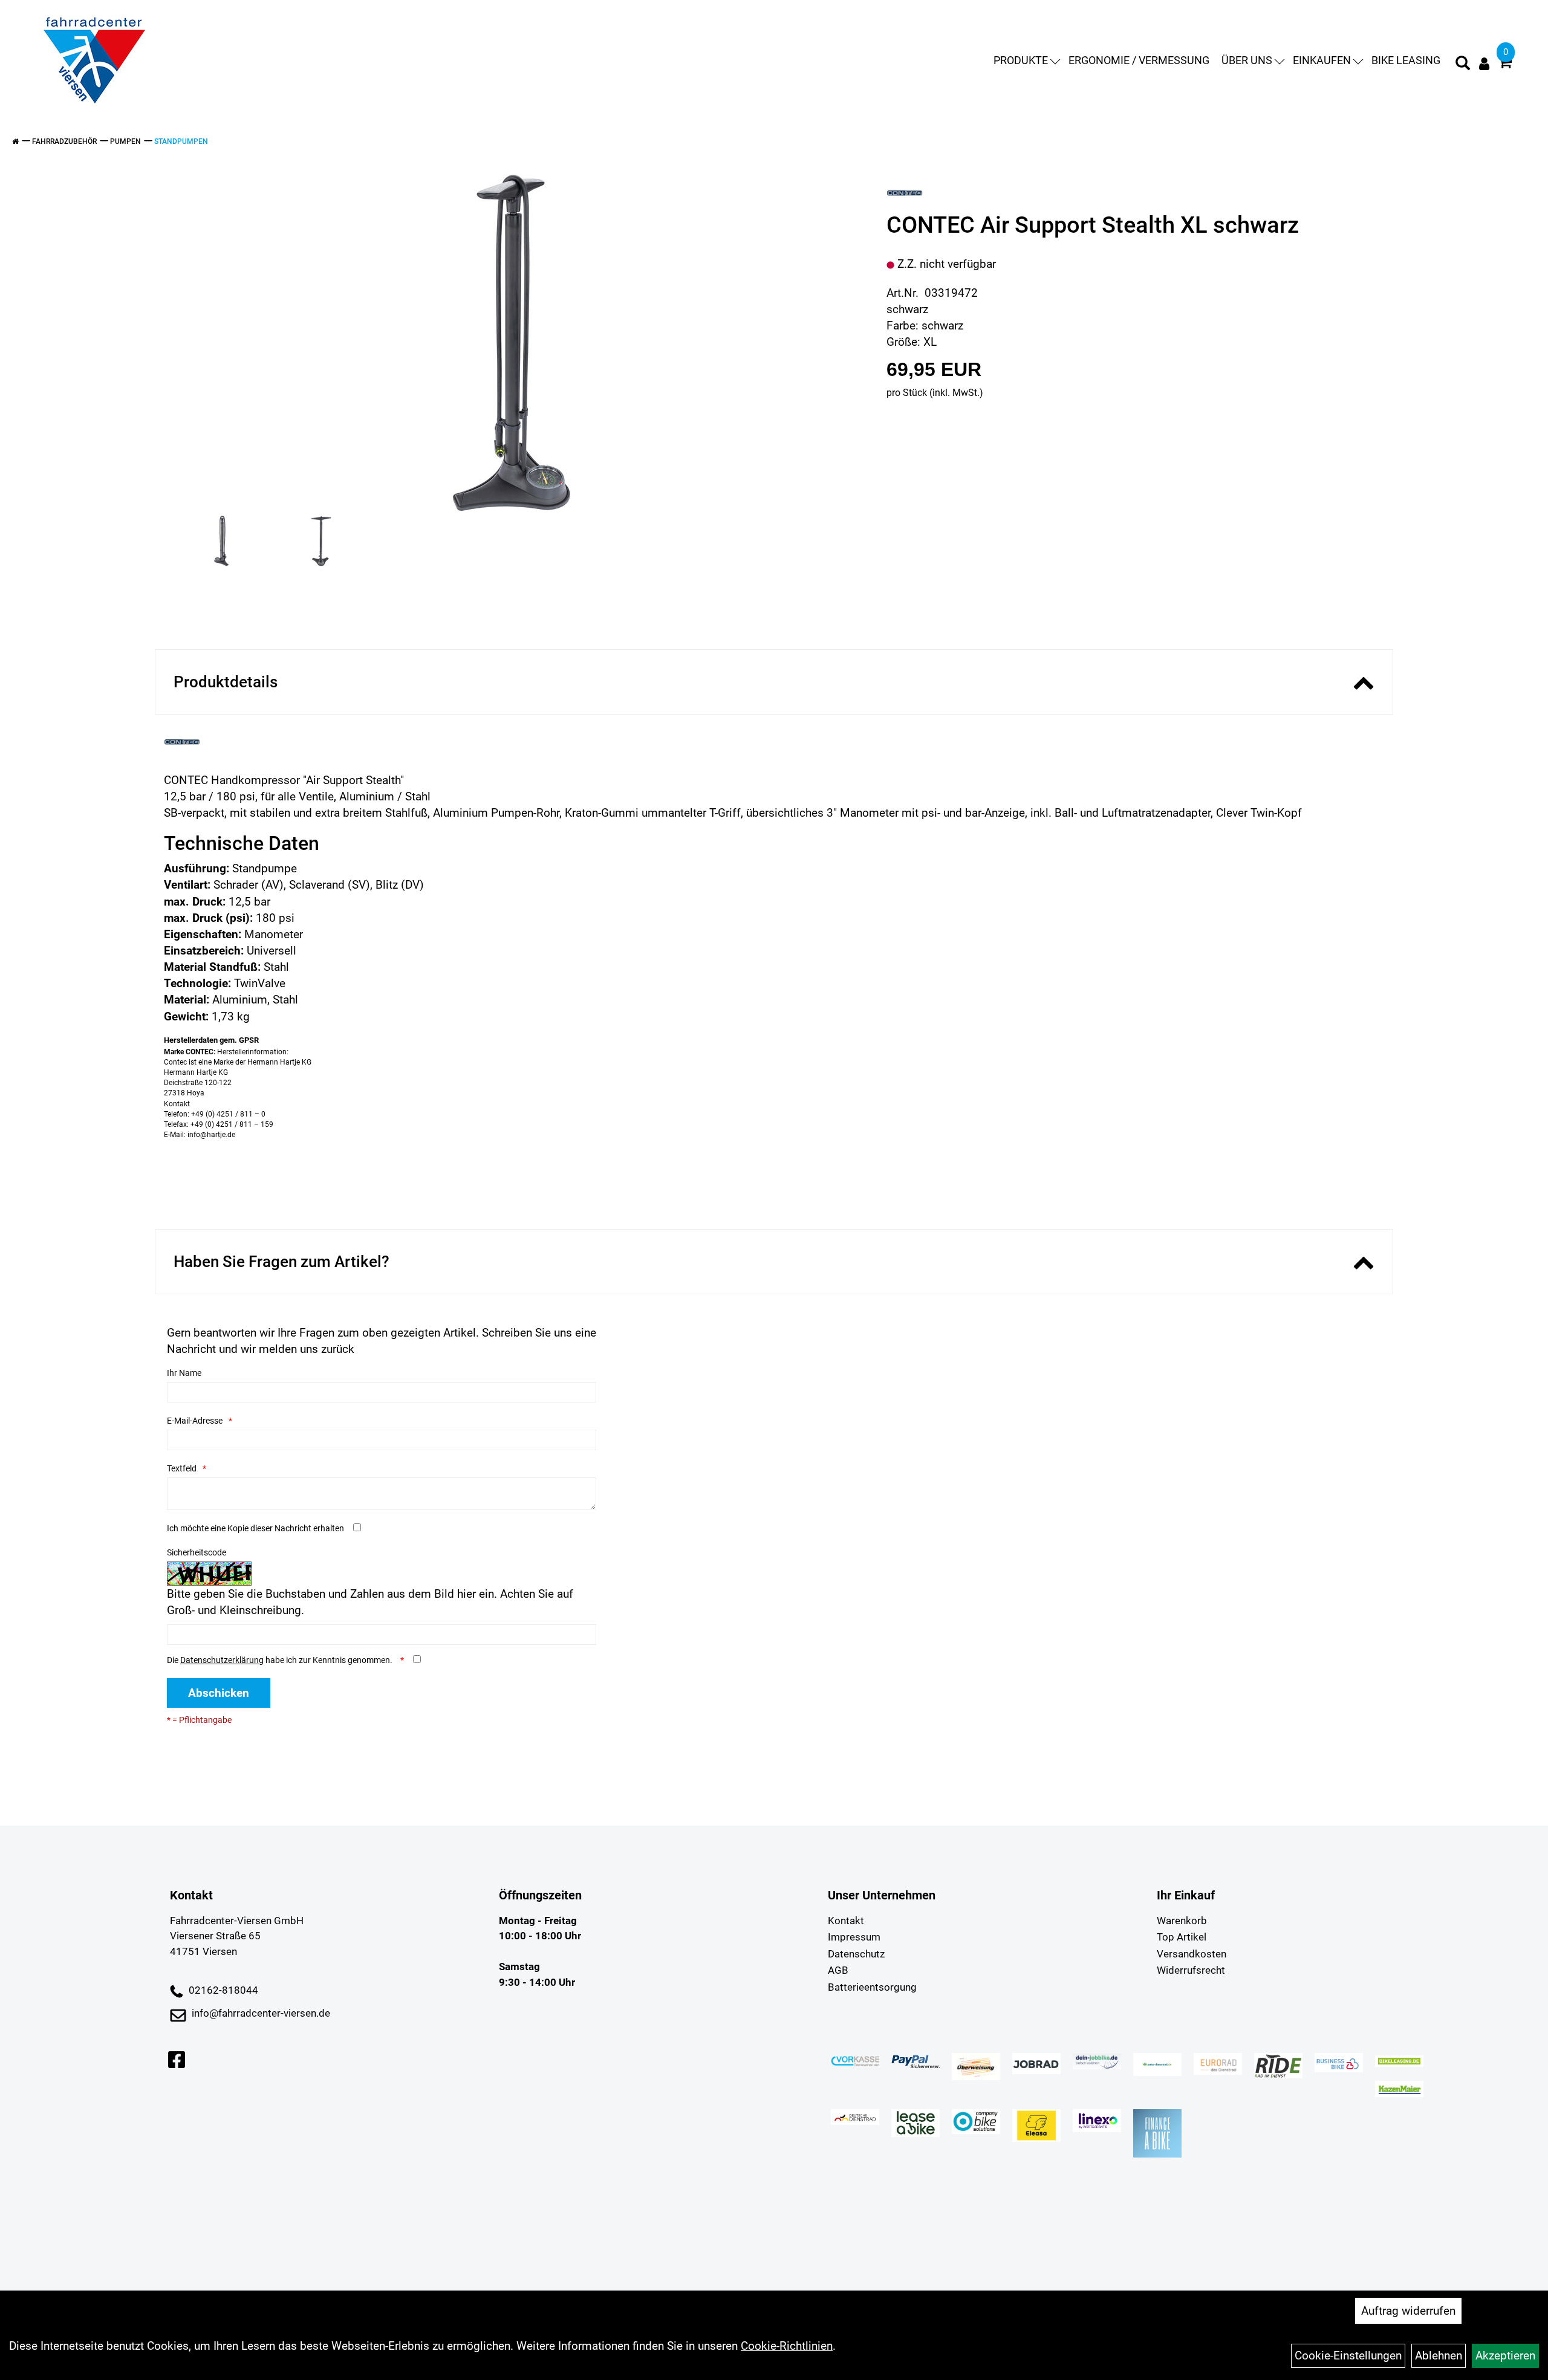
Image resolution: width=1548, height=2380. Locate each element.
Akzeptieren (1505, 2356)
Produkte (1021, 60)
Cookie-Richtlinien (787, 2346)
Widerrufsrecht (1191, 1970)
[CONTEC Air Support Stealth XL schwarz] (512, 342)
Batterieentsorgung (872, 1987)
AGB (838, 1970)
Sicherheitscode (197, 1552)
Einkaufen (1322, 60)
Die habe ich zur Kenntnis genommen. (281, 1660)
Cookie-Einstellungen (1348, 2356)
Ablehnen (1439, 2356)
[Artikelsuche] (1463, 65)
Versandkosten (1192, 1954)
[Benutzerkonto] (1484, 64)
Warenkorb (1182, 1921)
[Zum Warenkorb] (1505, 64)
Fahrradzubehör (64, 141)
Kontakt (846, 1921)
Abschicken (219, 1693)
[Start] (15, 141)
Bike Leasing (1406, 60)
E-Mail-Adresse (195, 1421)
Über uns (1247, 60)
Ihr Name (184, 1373)
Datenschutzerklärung (222, 1660)
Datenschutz (856, 1954)
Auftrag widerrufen (1408, 2311)
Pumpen (125, 141)
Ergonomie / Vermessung (1139, 60)
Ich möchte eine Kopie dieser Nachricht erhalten (255, 1528)
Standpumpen (181, 141)
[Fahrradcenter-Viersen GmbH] (94, 60)
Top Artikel (1182, 1937)
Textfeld (182, 1468)
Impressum (854, 1937)
